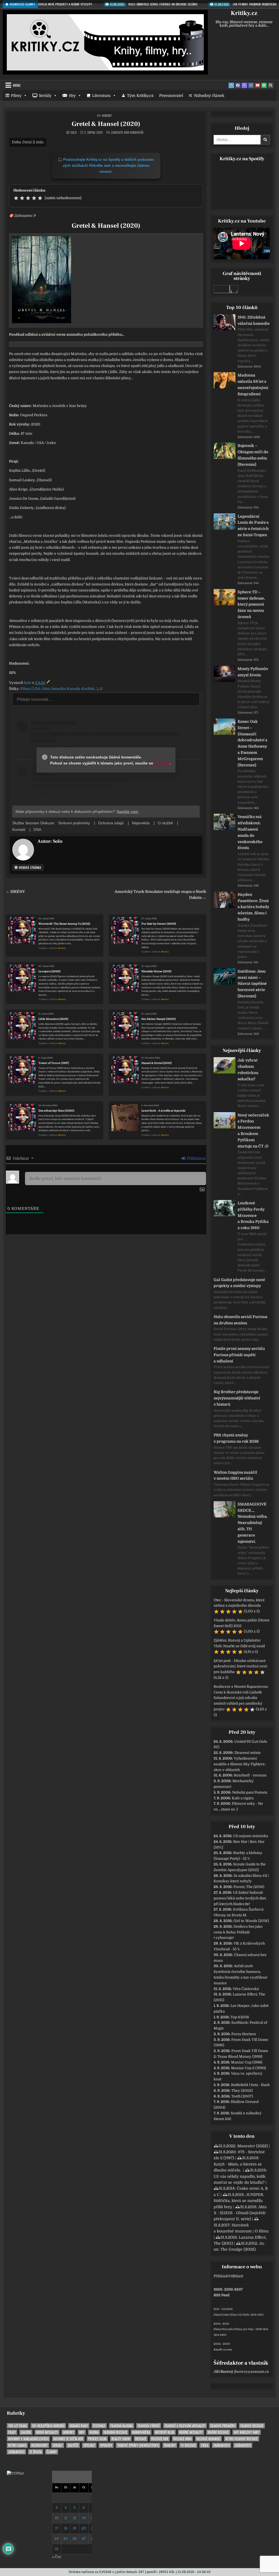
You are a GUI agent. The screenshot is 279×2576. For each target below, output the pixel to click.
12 (75, 2518)
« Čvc (57, 2557)
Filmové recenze (252, 2426)
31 (57, 2549)
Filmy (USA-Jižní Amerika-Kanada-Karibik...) (59, 689)
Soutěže (73, 2445)
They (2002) (242, 2091)
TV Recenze (188, 2445)
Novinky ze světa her (68, 2439)
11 (66, 2518)
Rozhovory (40, 2445)
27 (84, 2539)
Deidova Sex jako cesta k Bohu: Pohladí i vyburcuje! (238, 1932)
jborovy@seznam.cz (251, 2372)
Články (52, 2452)
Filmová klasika (122, 2426)
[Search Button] (271, 85)
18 (66, 2528)
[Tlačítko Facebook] (238, 85)
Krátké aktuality (191, 2432)
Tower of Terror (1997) (54, 1063)
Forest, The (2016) (249, 1887)
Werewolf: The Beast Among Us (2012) (64, 924)
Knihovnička (141, 2432)
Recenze (141, 2439)
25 (66, 2539)
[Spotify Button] (264, 85)
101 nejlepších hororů (48, 2426)
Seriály (45, 95)
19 (75, 2528)
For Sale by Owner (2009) (159, 924)
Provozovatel (171, 95)
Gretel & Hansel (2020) (106, 124)
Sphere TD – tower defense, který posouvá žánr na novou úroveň (251, 604)
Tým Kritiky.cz (140, 95)
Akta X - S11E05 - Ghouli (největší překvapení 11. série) (240, 2213)
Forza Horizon (244, 2034)
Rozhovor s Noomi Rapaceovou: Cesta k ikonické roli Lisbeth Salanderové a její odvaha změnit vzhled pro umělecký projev (241, 1698)
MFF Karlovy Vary (247, 2432)
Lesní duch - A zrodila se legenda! (163, 1111)
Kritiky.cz (244, 13)
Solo (73, 132)
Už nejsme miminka (251, 1836)
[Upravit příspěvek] (48, 683)
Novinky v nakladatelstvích (28, 2439)
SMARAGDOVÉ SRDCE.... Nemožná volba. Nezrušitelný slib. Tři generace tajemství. (253, 1523)
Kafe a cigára (243, 1798)
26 (75, 2539)
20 (84, 2528)
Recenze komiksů (208, 2439)
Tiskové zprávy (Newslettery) (138, 2445)
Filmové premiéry (223, 2426)
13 (84, 2518)
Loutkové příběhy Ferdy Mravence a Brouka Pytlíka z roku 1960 (253, 1215)
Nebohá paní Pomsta (250, 1792)
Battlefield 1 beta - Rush (250, 2085)
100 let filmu (18, 2426)
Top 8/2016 (240, 2017)
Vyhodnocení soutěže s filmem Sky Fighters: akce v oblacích (239, 1764)
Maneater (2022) (253, 2146)
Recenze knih (182, 2439)
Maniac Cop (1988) (247, 2062)
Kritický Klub (165, 2432)
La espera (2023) (49, 971)
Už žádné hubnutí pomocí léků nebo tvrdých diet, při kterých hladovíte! (240, 1898)
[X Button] (231, 85)
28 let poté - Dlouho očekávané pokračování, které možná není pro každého (240, 1666)
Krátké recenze (218, 2432)
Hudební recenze (115, 2432)
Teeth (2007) (242, 2096)
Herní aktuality (47, 2432)
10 (57, 2518)
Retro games (17, 2445)
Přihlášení (196, 1158)
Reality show (121, 2439)
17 (57, 2528)
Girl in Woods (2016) (251, 1921)
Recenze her (160, 2439)
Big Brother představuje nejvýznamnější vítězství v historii (237, 1398)
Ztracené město (248, 1753)
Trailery (170, 2445)
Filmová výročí (149, 2426)
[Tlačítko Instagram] (251, 85)
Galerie (26, 2432)
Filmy (16, 95)
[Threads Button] (244, 85)
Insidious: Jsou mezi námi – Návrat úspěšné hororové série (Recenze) (252, 984)
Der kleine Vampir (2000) (159, 1019)
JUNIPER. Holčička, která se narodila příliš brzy (239, 2201)
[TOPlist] (15, 2473)
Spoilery (106, 2445)
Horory (107, 115)
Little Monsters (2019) (53, 1019)
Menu (17, 85)
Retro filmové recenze (242, 2439)
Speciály (89, 2445)
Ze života (36, 2452)
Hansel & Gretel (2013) (157, 1063)
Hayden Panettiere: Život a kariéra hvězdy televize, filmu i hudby (253, 907)
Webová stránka (30, 867)
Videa (205, 2445)
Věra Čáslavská (246, 1989)
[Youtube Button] (257, 85)
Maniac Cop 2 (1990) (248, 2068)
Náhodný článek (209, 95)
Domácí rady (79, 2426)
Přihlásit (221, 2276)
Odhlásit (236, 2276)
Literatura (101, 95)
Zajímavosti (222, 2445)
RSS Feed (222, 2295)
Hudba (94, 2432)
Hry (72, 95)
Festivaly (99, 2426)
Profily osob (97, 2439)
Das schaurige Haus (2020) (56, 1111)
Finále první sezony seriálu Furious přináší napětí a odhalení (239, 1355)
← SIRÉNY (15, 892)
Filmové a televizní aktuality (185, 2426)
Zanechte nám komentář (127, 132)
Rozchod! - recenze (250, 1775)
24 (57, 2539)
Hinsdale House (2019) (156, 971)
